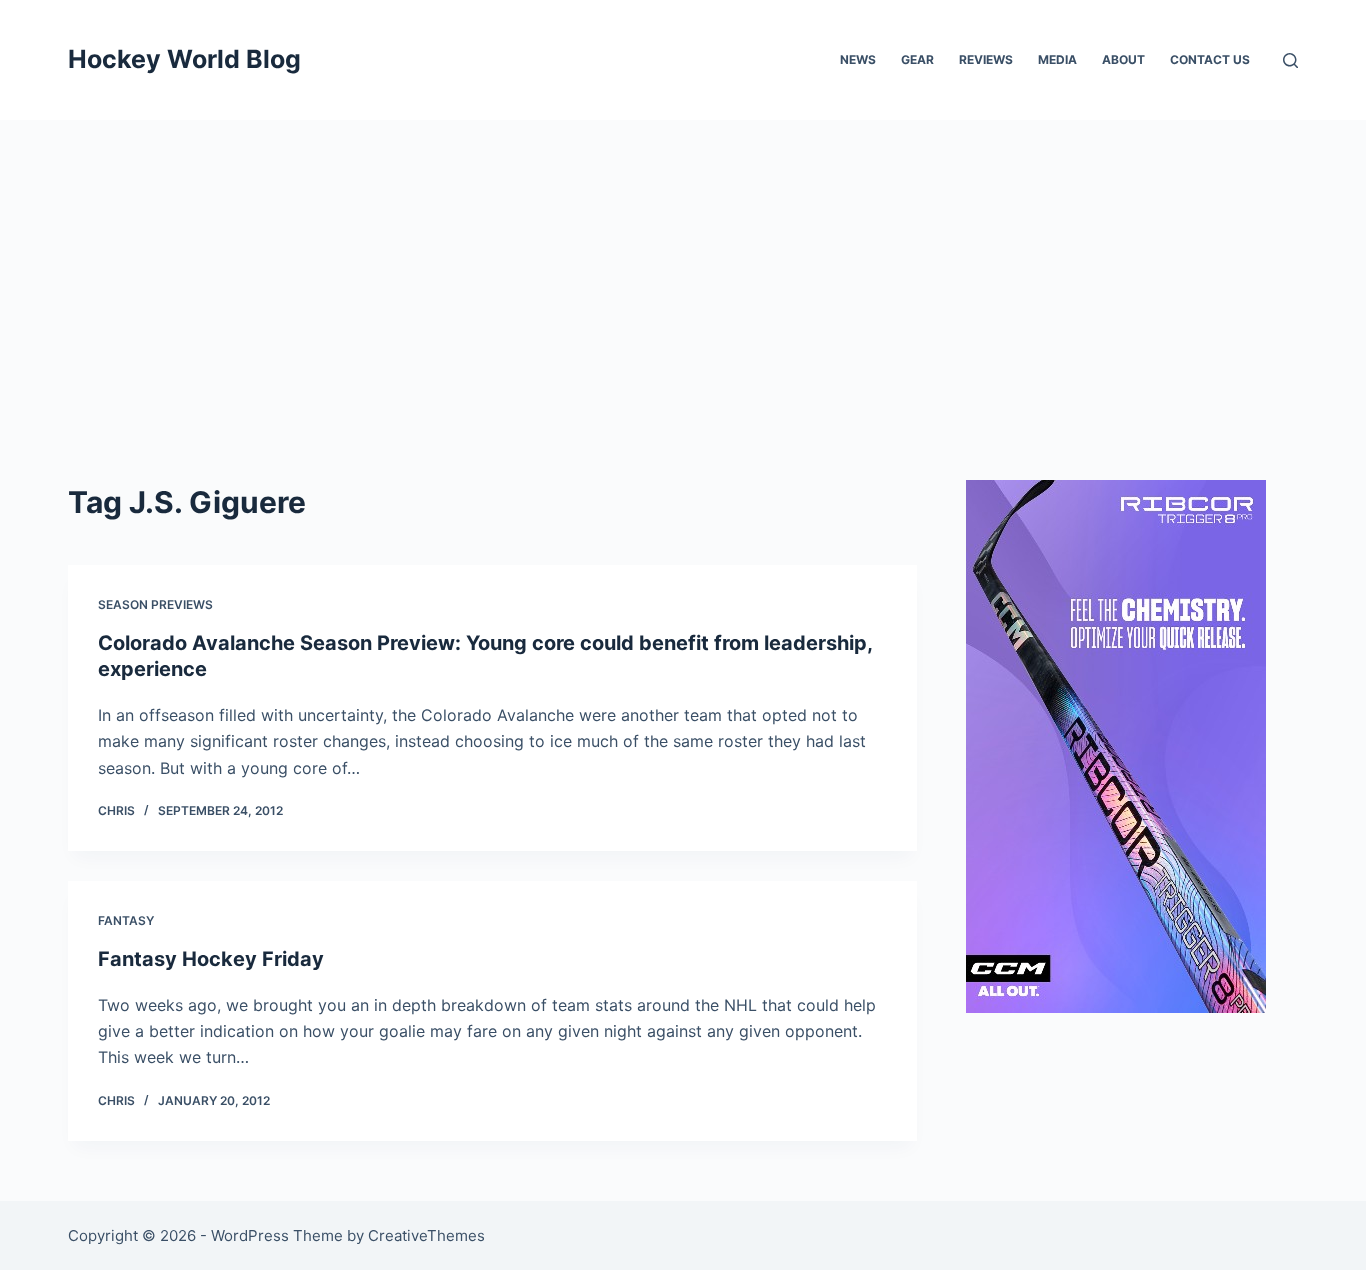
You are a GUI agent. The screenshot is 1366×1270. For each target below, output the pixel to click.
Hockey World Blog (184, 59)
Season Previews (155, 604)
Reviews (986, 59)
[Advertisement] (683, 270)
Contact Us (1210, 59)
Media (1057, 59)
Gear (917, 59)
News (858, 59)
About (1123, 59)
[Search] (1290, 60)
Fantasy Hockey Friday (211, 959)
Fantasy (126, 920)
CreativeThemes (426, 1235)
